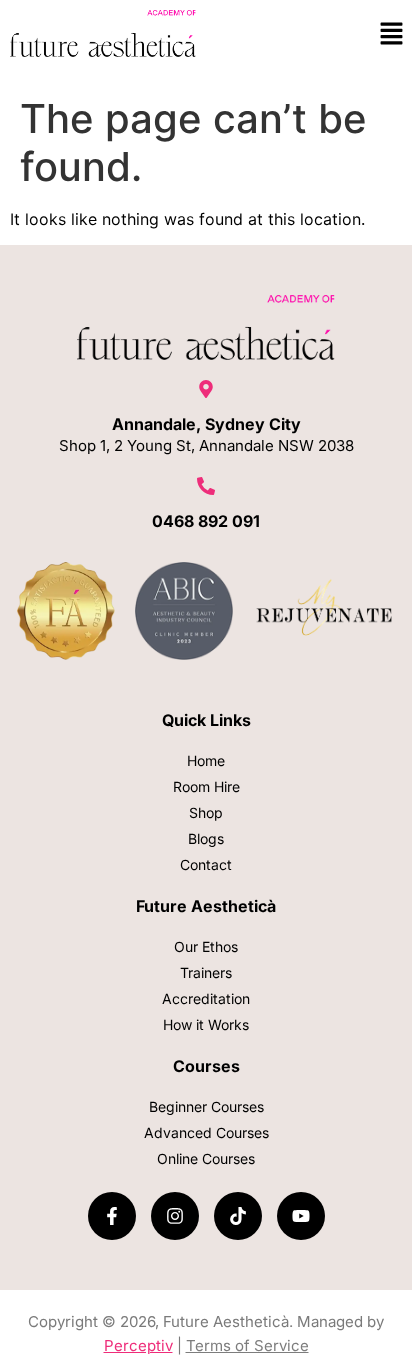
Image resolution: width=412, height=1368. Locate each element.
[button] (392, 34)
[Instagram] (175, 1216)
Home (206, 760)
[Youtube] (301, 1216)
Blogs (206, 838)
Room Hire (206, 786)
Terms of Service (247, 1345)
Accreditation (206, 998)
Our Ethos (206, 946)
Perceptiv (138, 1345)
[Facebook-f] (112, 1216)
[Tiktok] (238, 1216)
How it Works (206, 1024)
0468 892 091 (206, 521)
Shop (206, 812)
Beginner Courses (206, 1106)
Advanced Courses (206, 1132)
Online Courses (206, 1158)
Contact (206, 864)
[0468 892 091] (206, 487)
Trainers (206, 972)
